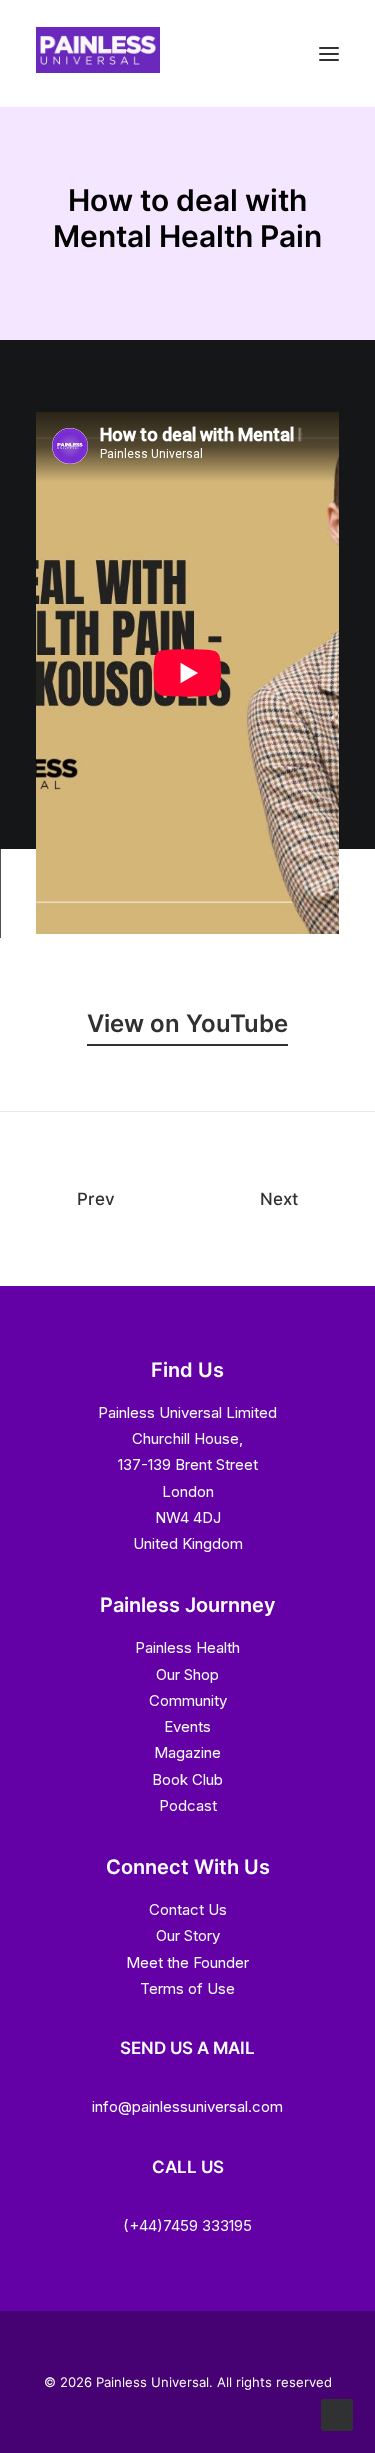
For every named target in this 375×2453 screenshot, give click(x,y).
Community (188, 1700)
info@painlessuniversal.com (187, 2106)
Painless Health (187, 1647)
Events (187, 1726)
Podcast (188, 1805)
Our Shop (187, 1674)
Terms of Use (187, 1988)
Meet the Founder (187, 1962)
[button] (187, 1023)
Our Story (188, 1935)
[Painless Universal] (98, 67)
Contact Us (188, 1909)
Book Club (187, 1779)
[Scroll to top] (337, 2413)
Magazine (187, 1752)
